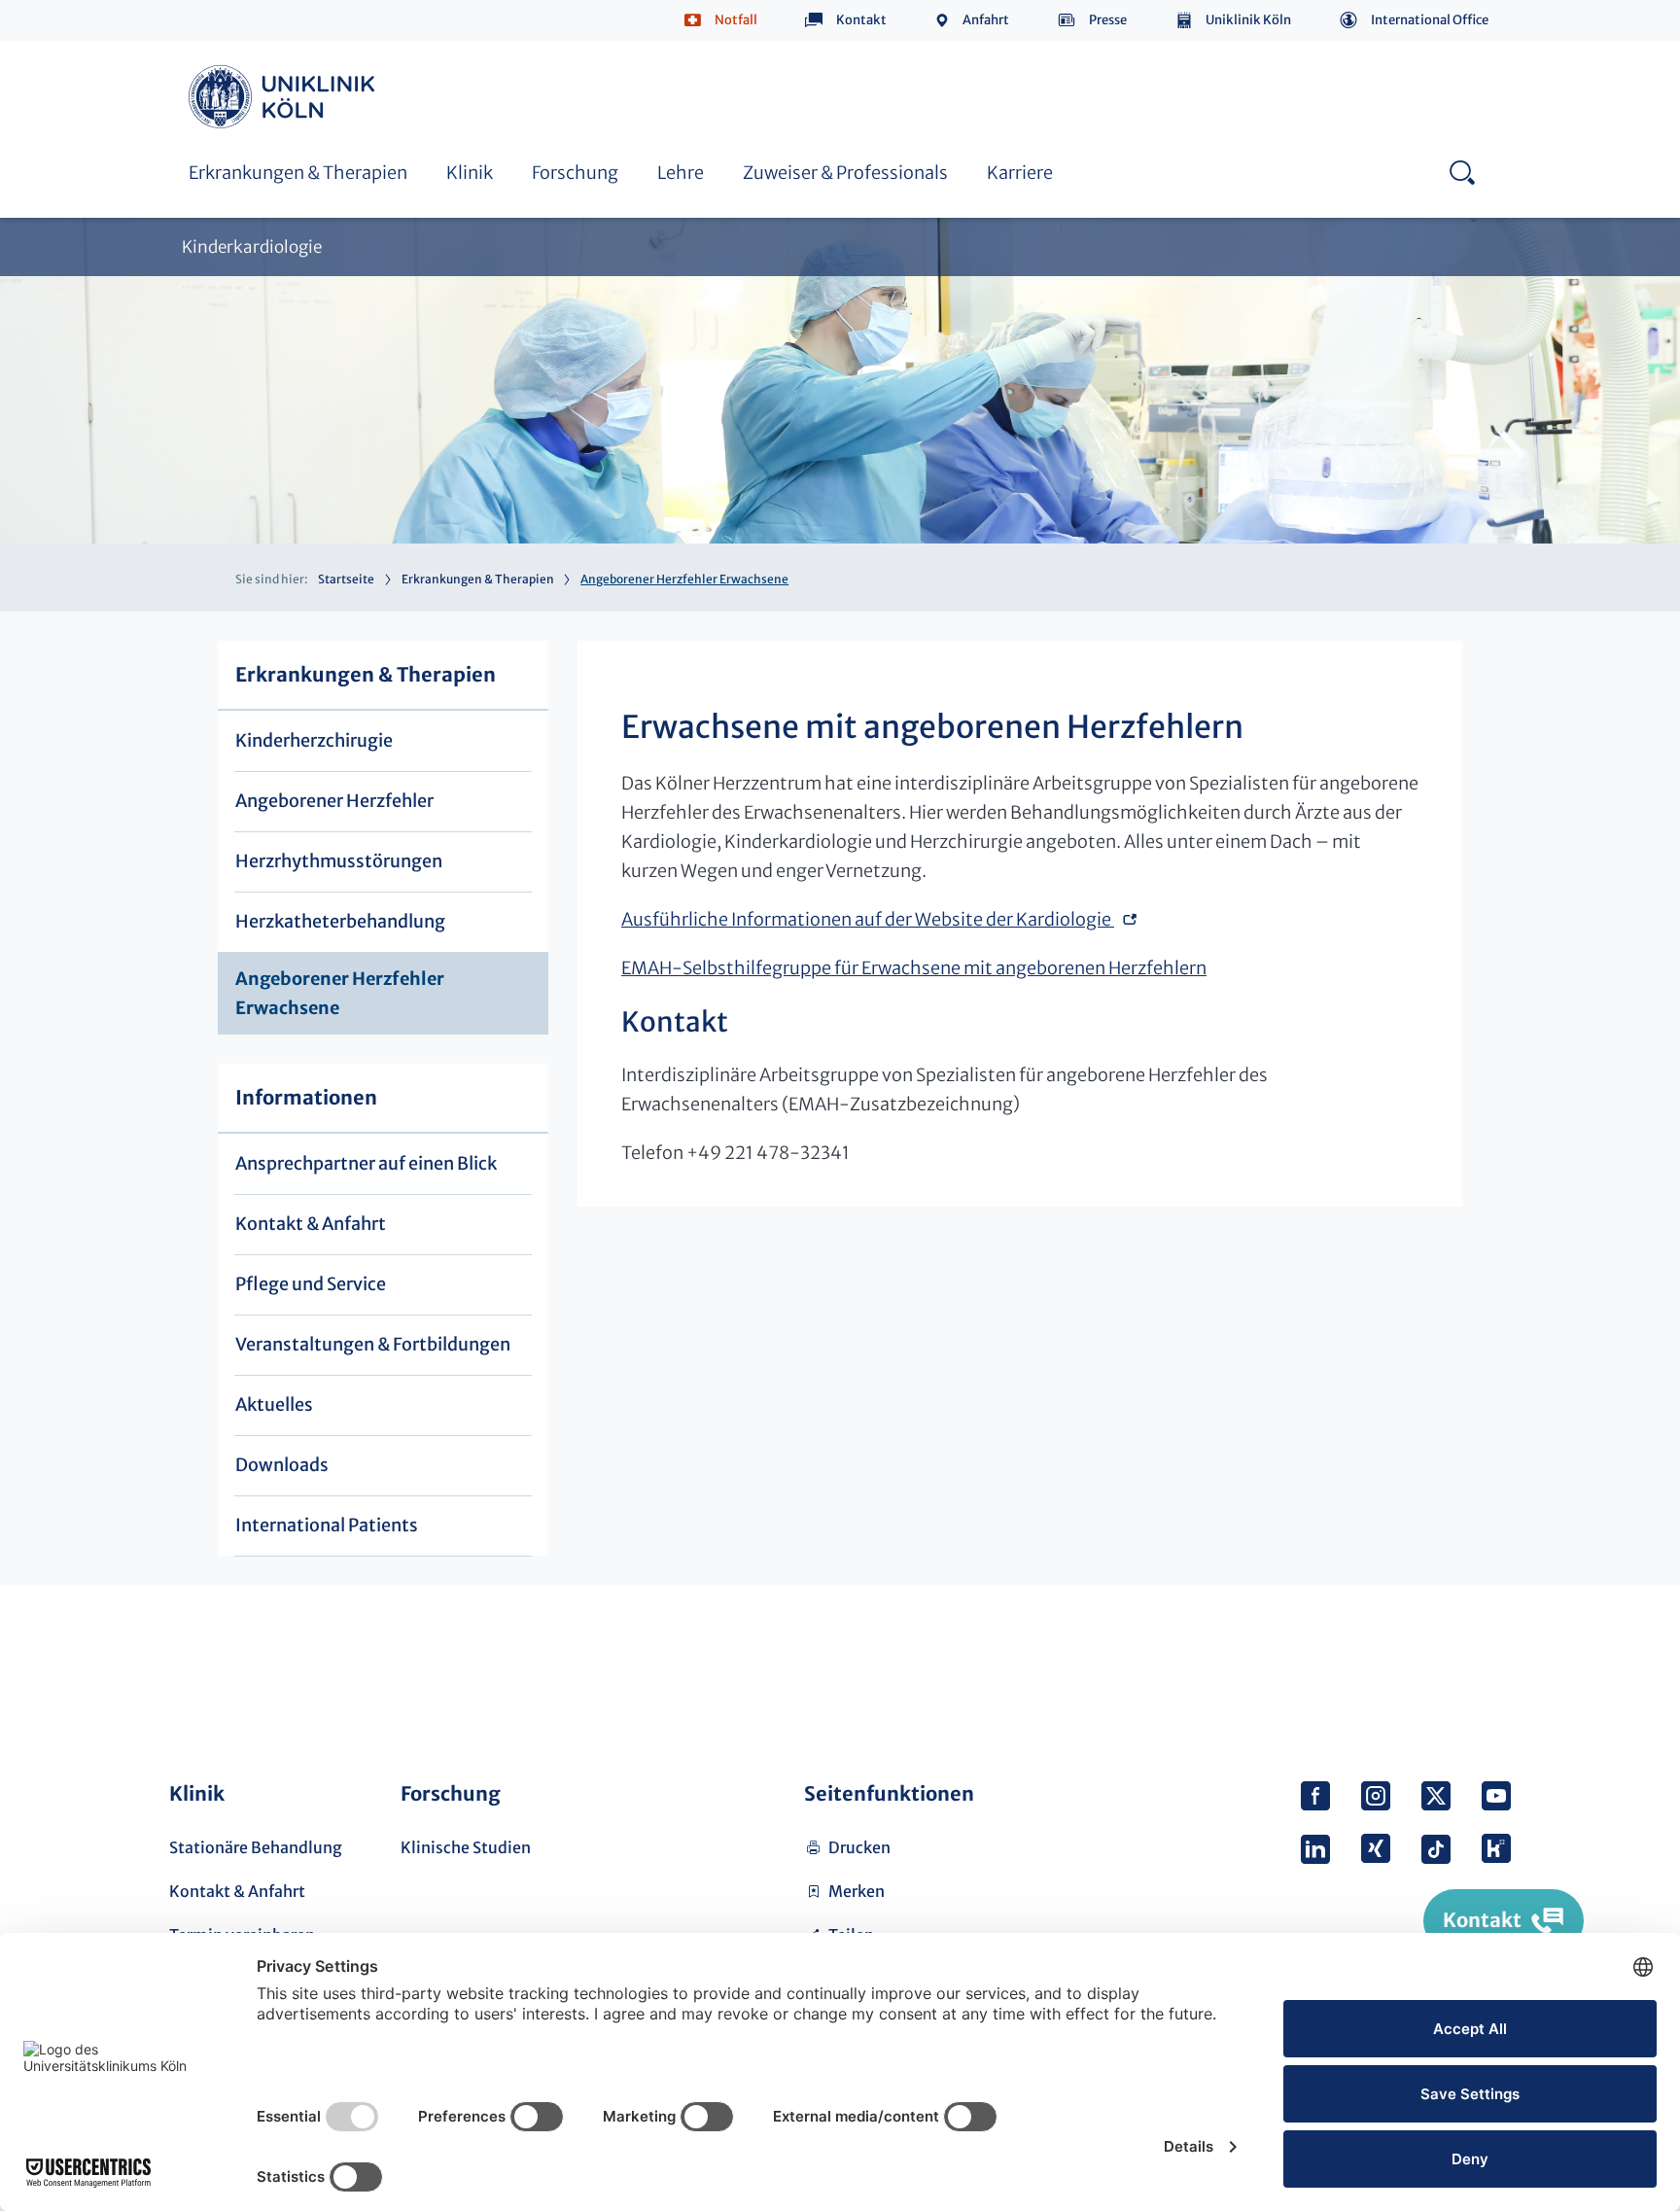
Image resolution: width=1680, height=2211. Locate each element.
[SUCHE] (1462, 172)
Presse (1108, 20)
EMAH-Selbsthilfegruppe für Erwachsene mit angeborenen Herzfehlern (914, 968)
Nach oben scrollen (1488, 1666)
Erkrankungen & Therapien (298, 173)
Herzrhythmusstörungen (339, 861)
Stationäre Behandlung (256, 1847)
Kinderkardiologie (252, 247)
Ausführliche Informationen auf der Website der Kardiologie (868, 919)
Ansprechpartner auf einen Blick (366, 1163)
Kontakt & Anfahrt (311, 1224)
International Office (1430, 20)
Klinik (470, 173)
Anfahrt (986, 20)
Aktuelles (274, 1404)
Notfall (736, 20)
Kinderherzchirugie (314, 740)
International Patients (327, 1525)
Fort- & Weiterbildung (704, 67)
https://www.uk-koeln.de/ (285, 97)
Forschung (575, 173)
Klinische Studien (466, 1847)
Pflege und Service (311, 1284)
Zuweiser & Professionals (845, 173)
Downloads (282, 1465)
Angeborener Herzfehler (334, 801)
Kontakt (861, 20)
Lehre (681, 173)
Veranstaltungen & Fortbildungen (373, 1344)
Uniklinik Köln (1248, 20)
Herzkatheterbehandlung (282, 46)
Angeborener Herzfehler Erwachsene (757, 46)
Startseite (346, 579)
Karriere (1020, 173)
